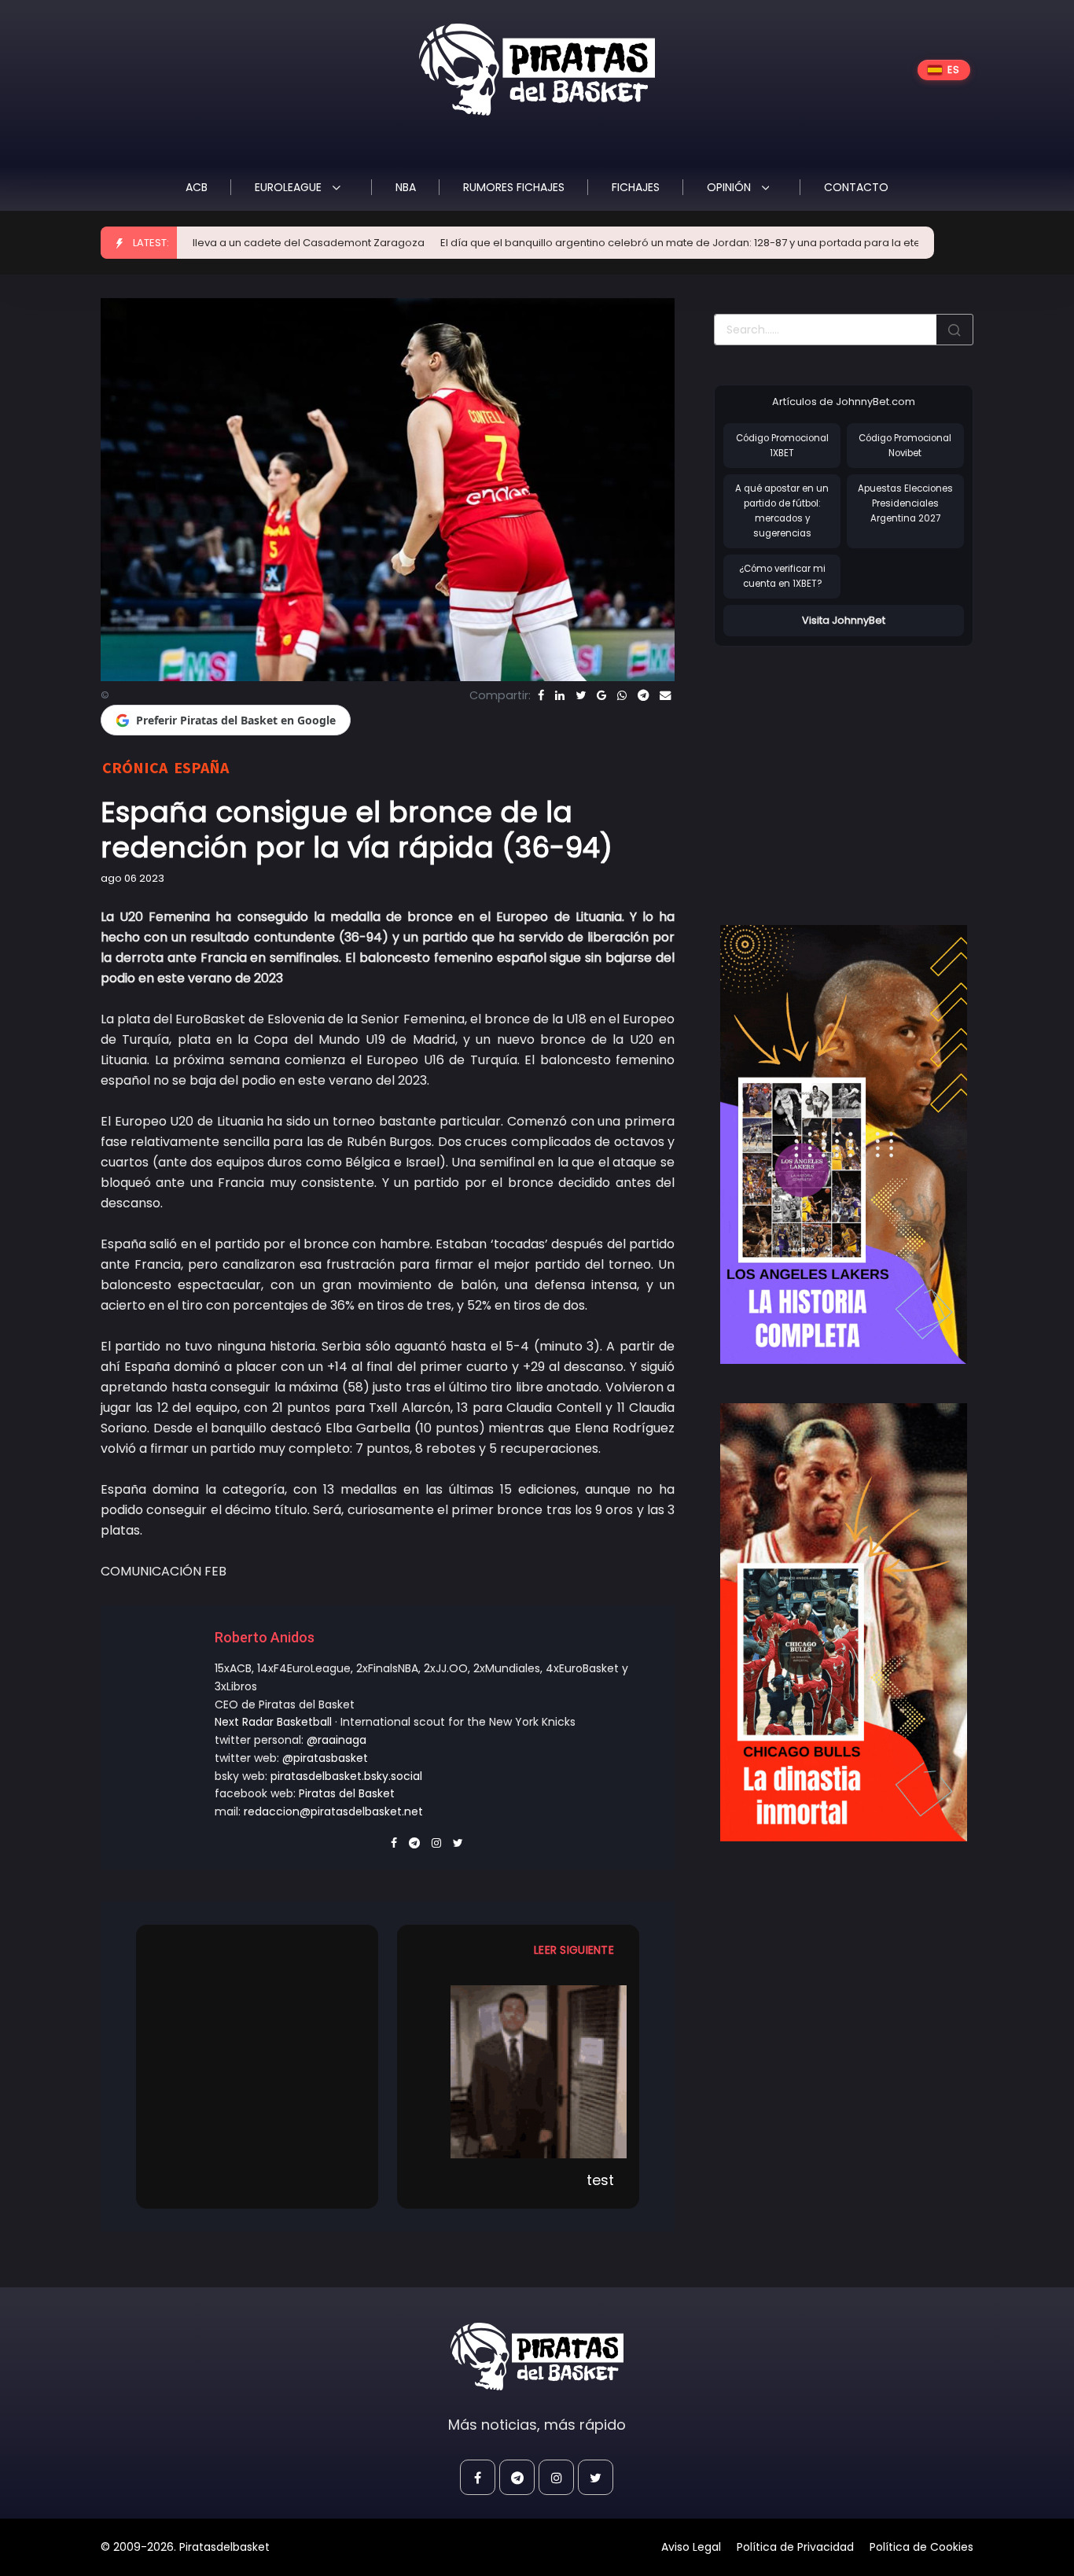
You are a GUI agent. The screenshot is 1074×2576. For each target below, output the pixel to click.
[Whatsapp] (622, 695)
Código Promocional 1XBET (782, 446)
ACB (197, 187)
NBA (406, 187)
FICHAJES (636, 187)
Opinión (730, 187)
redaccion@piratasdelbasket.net (333, 1811)
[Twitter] (581, 695)
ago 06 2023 (132, 878)
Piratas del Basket (347, 1793)
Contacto (856, 187)
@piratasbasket (325, 1758)
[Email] (665, 695)
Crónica (135, 767)
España (201, 767)
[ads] (844, 1144)
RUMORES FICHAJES (514, 187)
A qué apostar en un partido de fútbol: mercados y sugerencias (782, 510)
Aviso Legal (691, 2547)
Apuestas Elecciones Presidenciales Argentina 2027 (905, 503)
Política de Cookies (921, 2547)
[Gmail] (601, 695)
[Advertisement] (846, 769)
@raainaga (337, 1740)
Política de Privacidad (795, 2547)
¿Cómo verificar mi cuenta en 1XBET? (782, 576)
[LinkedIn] (560, 695)
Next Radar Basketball (273, 1722)
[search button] (954, 330)
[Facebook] (541, 695)
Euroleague (290, 187)
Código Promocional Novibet (905, 446)
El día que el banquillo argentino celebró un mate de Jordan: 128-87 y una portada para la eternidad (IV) (638, 243)
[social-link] (478, 2477)
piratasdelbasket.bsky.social (346, 1776)
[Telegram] (643, 695)
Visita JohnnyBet (844, 620)
